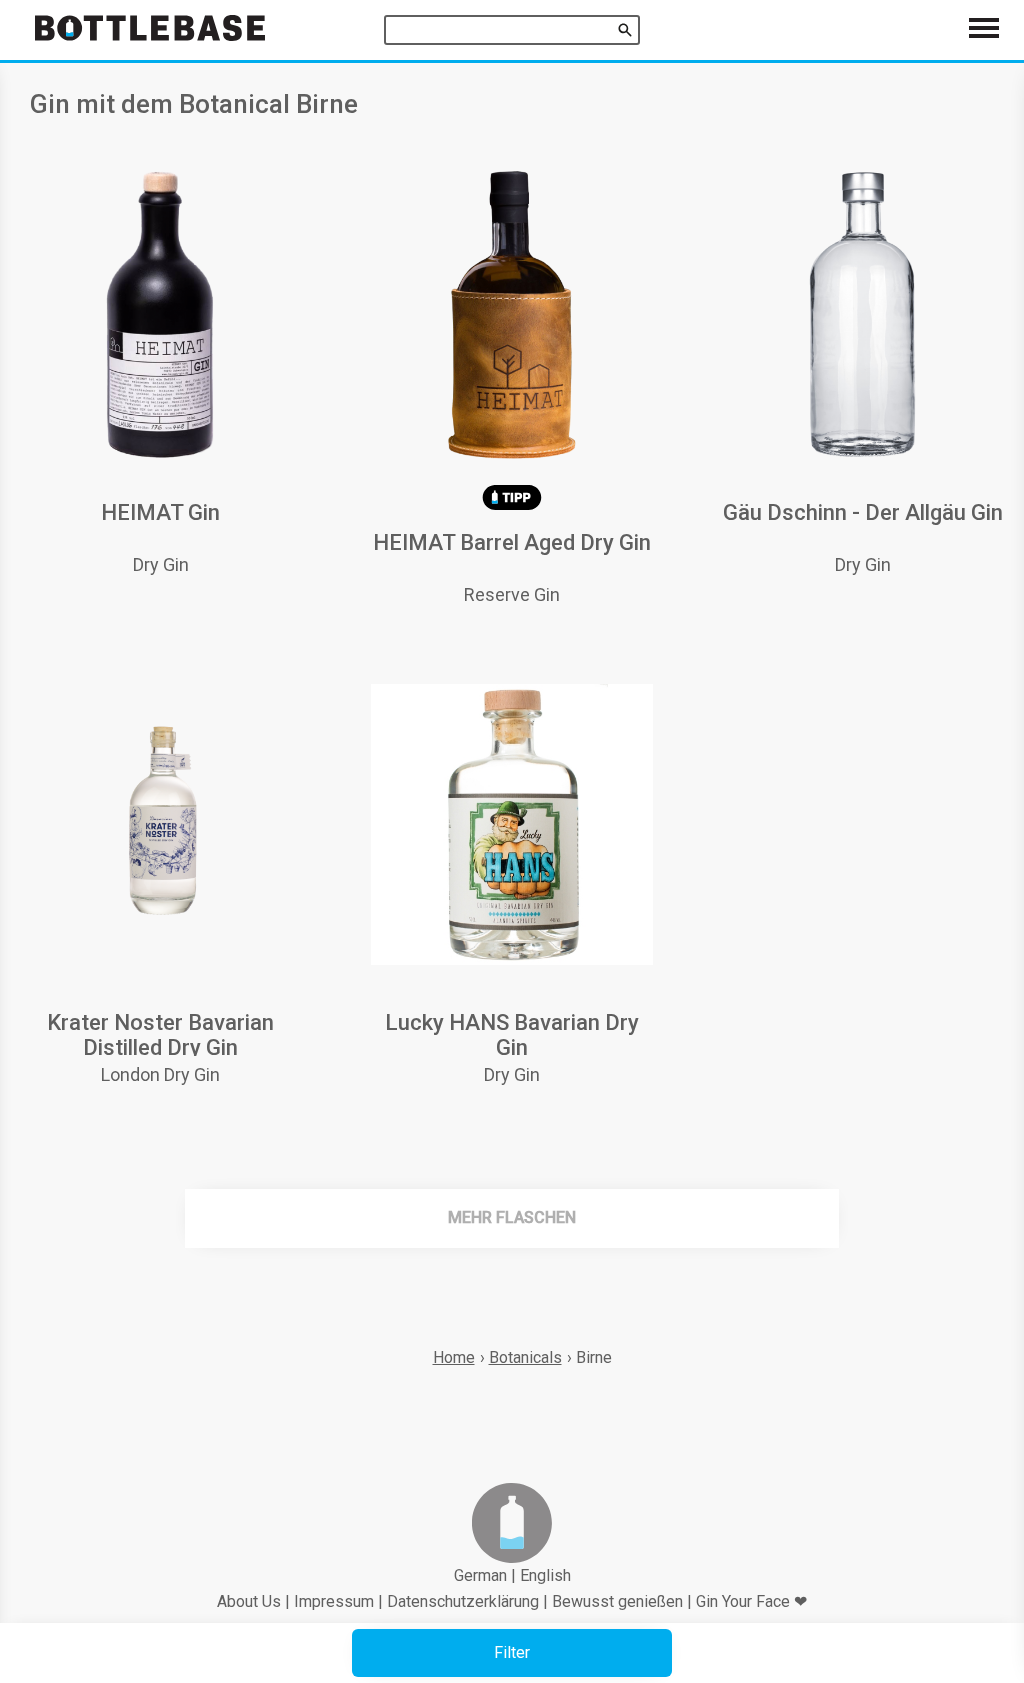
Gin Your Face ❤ (751, 1601)
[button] (512, 1653)
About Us (249, 1601)
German (480, 1575)
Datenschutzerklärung (463, 1601)
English (545, 1575)
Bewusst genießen (617, 1601)
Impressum (334, 1601)
